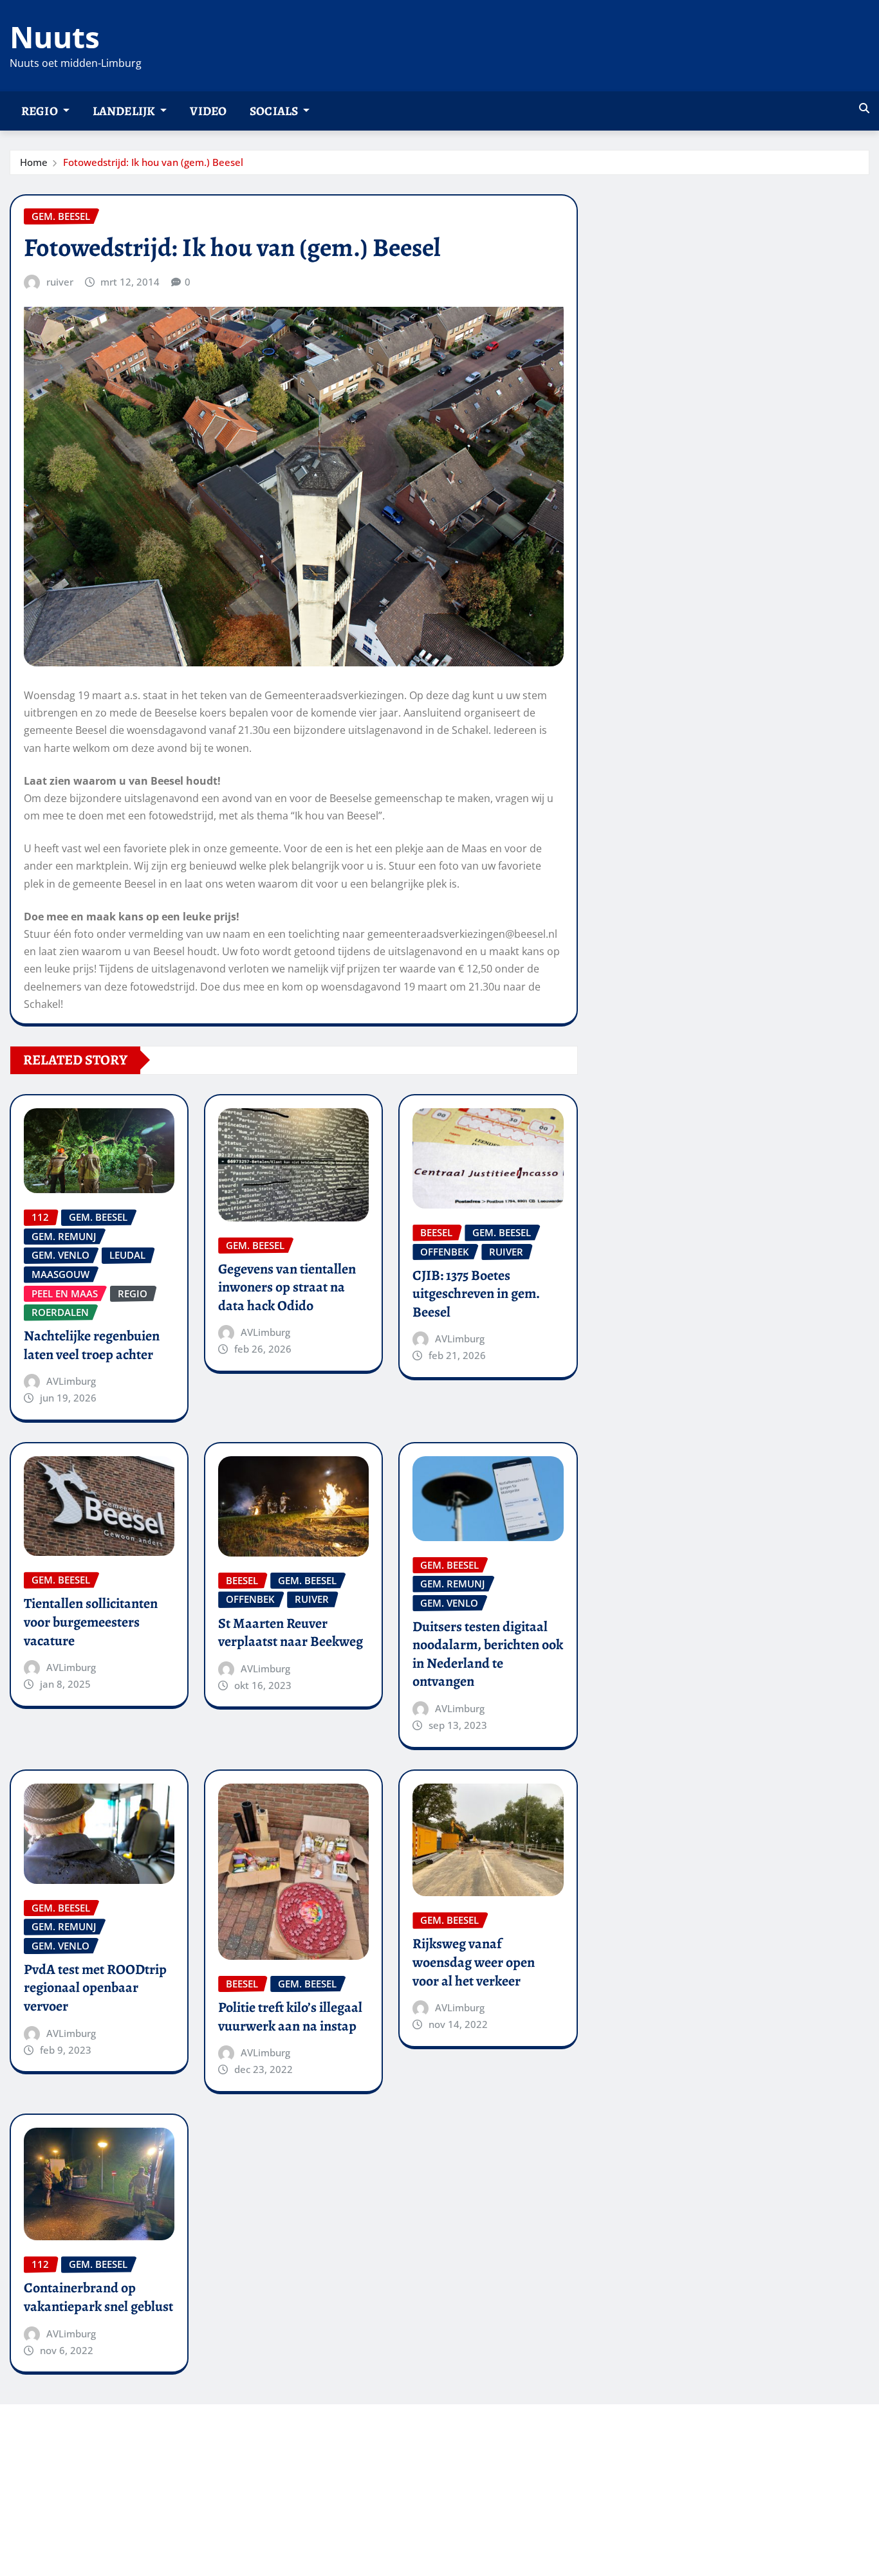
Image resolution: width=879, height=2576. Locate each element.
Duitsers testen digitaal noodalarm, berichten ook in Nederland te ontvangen (488, 1654)
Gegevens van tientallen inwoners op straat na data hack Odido (287, 1287)
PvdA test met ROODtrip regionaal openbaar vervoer (95, 1988)
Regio (41, 111)
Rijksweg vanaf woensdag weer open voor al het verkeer (474, 1962)
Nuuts (55, 37)
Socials (275, 111)
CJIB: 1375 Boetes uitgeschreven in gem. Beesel (476, 1294)
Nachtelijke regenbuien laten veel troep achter (92, 1345)
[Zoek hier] (864, 108)
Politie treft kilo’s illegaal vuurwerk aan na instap (290, 2017)
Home (34, 162)
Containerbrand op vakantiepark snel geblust (98, 2297)
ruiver (60, 282)
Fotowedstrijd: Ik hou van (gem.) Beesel (153, 162)
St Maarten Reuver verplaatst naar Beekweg (291, 1633)
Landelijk (125, 111)
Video (208, 111)
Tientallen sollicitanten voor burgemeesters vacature (91, 1622)
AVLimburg (71, 1381)
